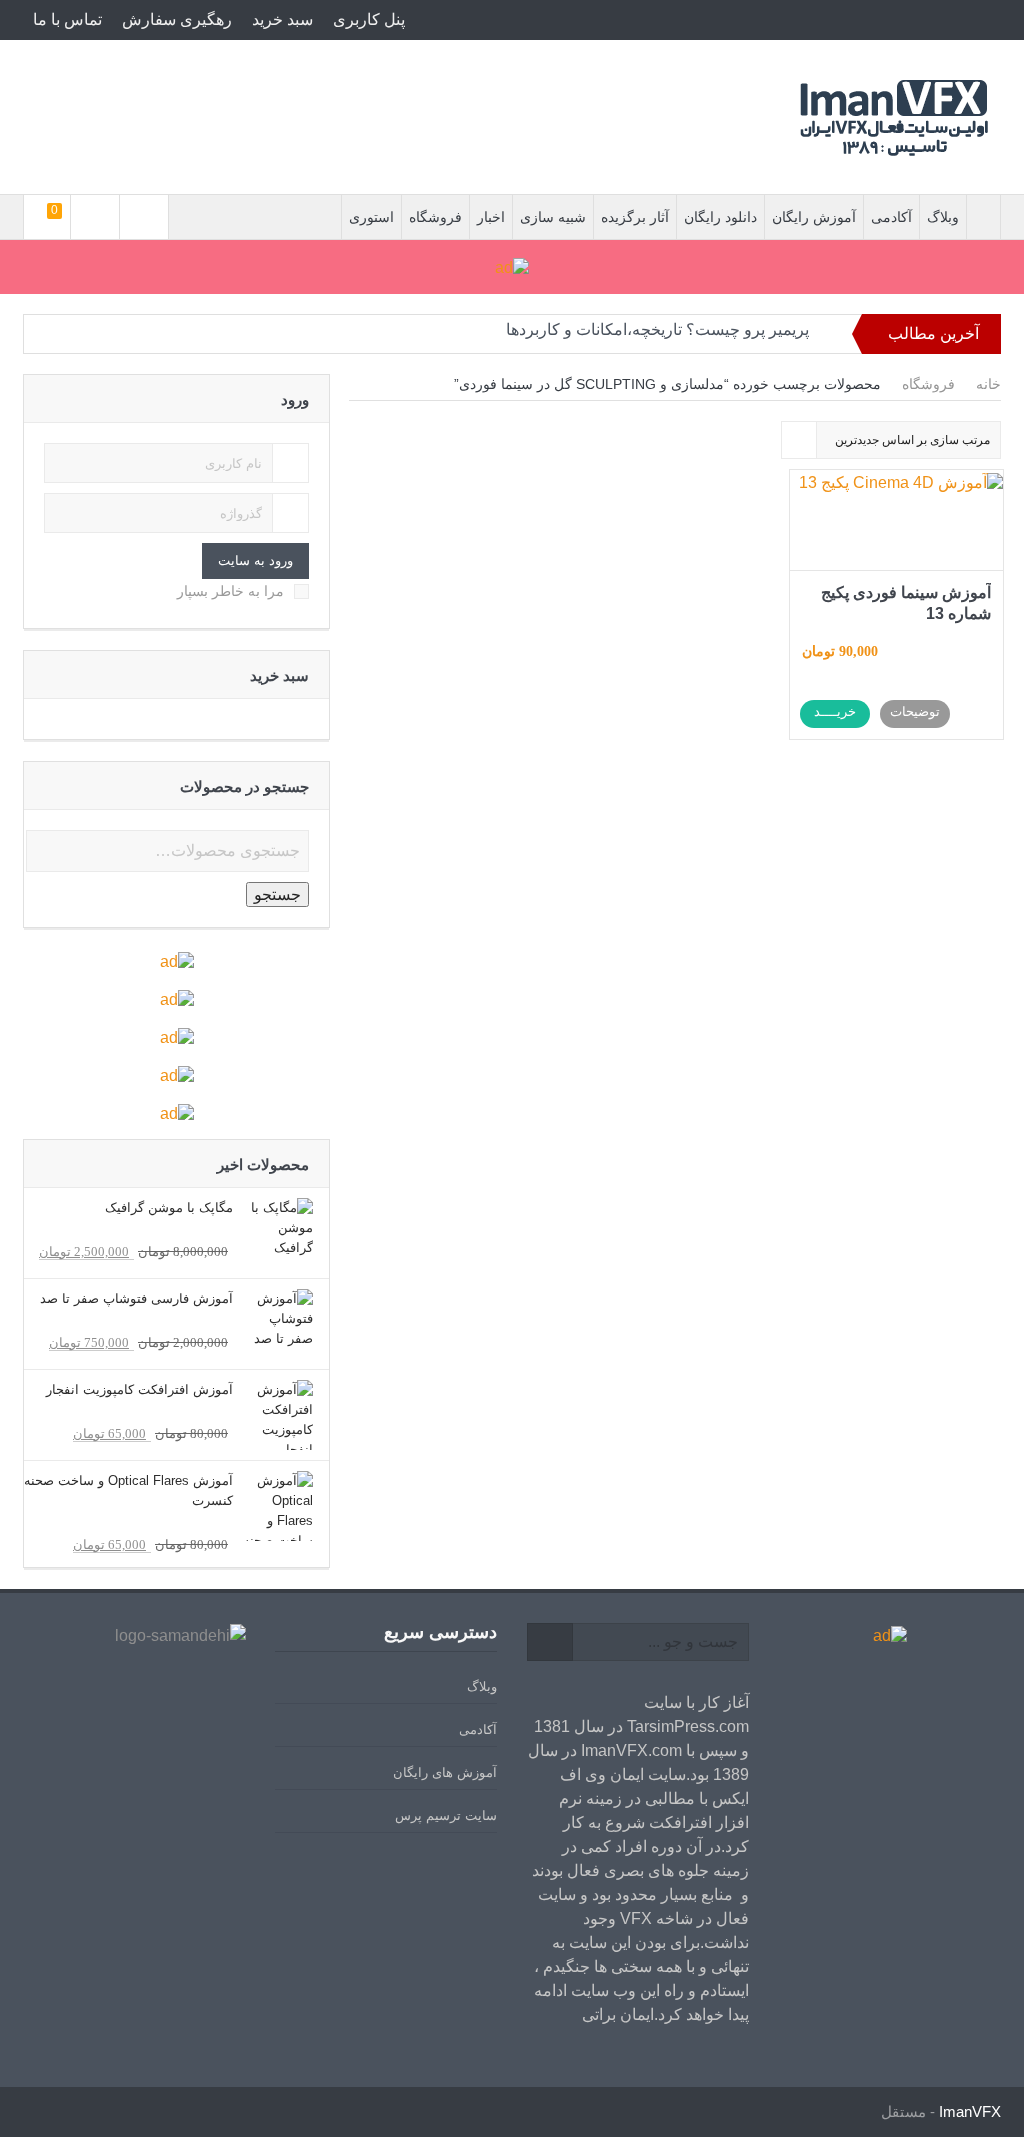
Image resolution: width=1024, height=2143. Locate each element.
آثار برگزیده (635, 217)
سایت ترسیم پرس (446, 1815)
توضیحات (915, 711)
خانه (988, 384)
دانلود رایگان (720, 217)
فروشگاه (435, 217)
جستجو (277, 894)
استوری (371, 217)
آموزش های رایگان (445, 1772)
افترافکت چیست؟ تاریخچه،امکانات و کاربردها (658, 340)
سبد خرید (282, 19)
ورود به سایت (255, 560)
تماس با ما (67, 19)
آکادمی (891, 217)
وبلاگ (943, 217)
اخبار (491, 217)
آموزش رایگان (814, 217)
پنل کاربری (369, 19)
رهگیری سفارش (177, 19)
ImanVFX (970, 2111)
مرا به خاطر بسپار (230, 591)
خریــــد (835, 711)
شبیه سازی (553, 217)
